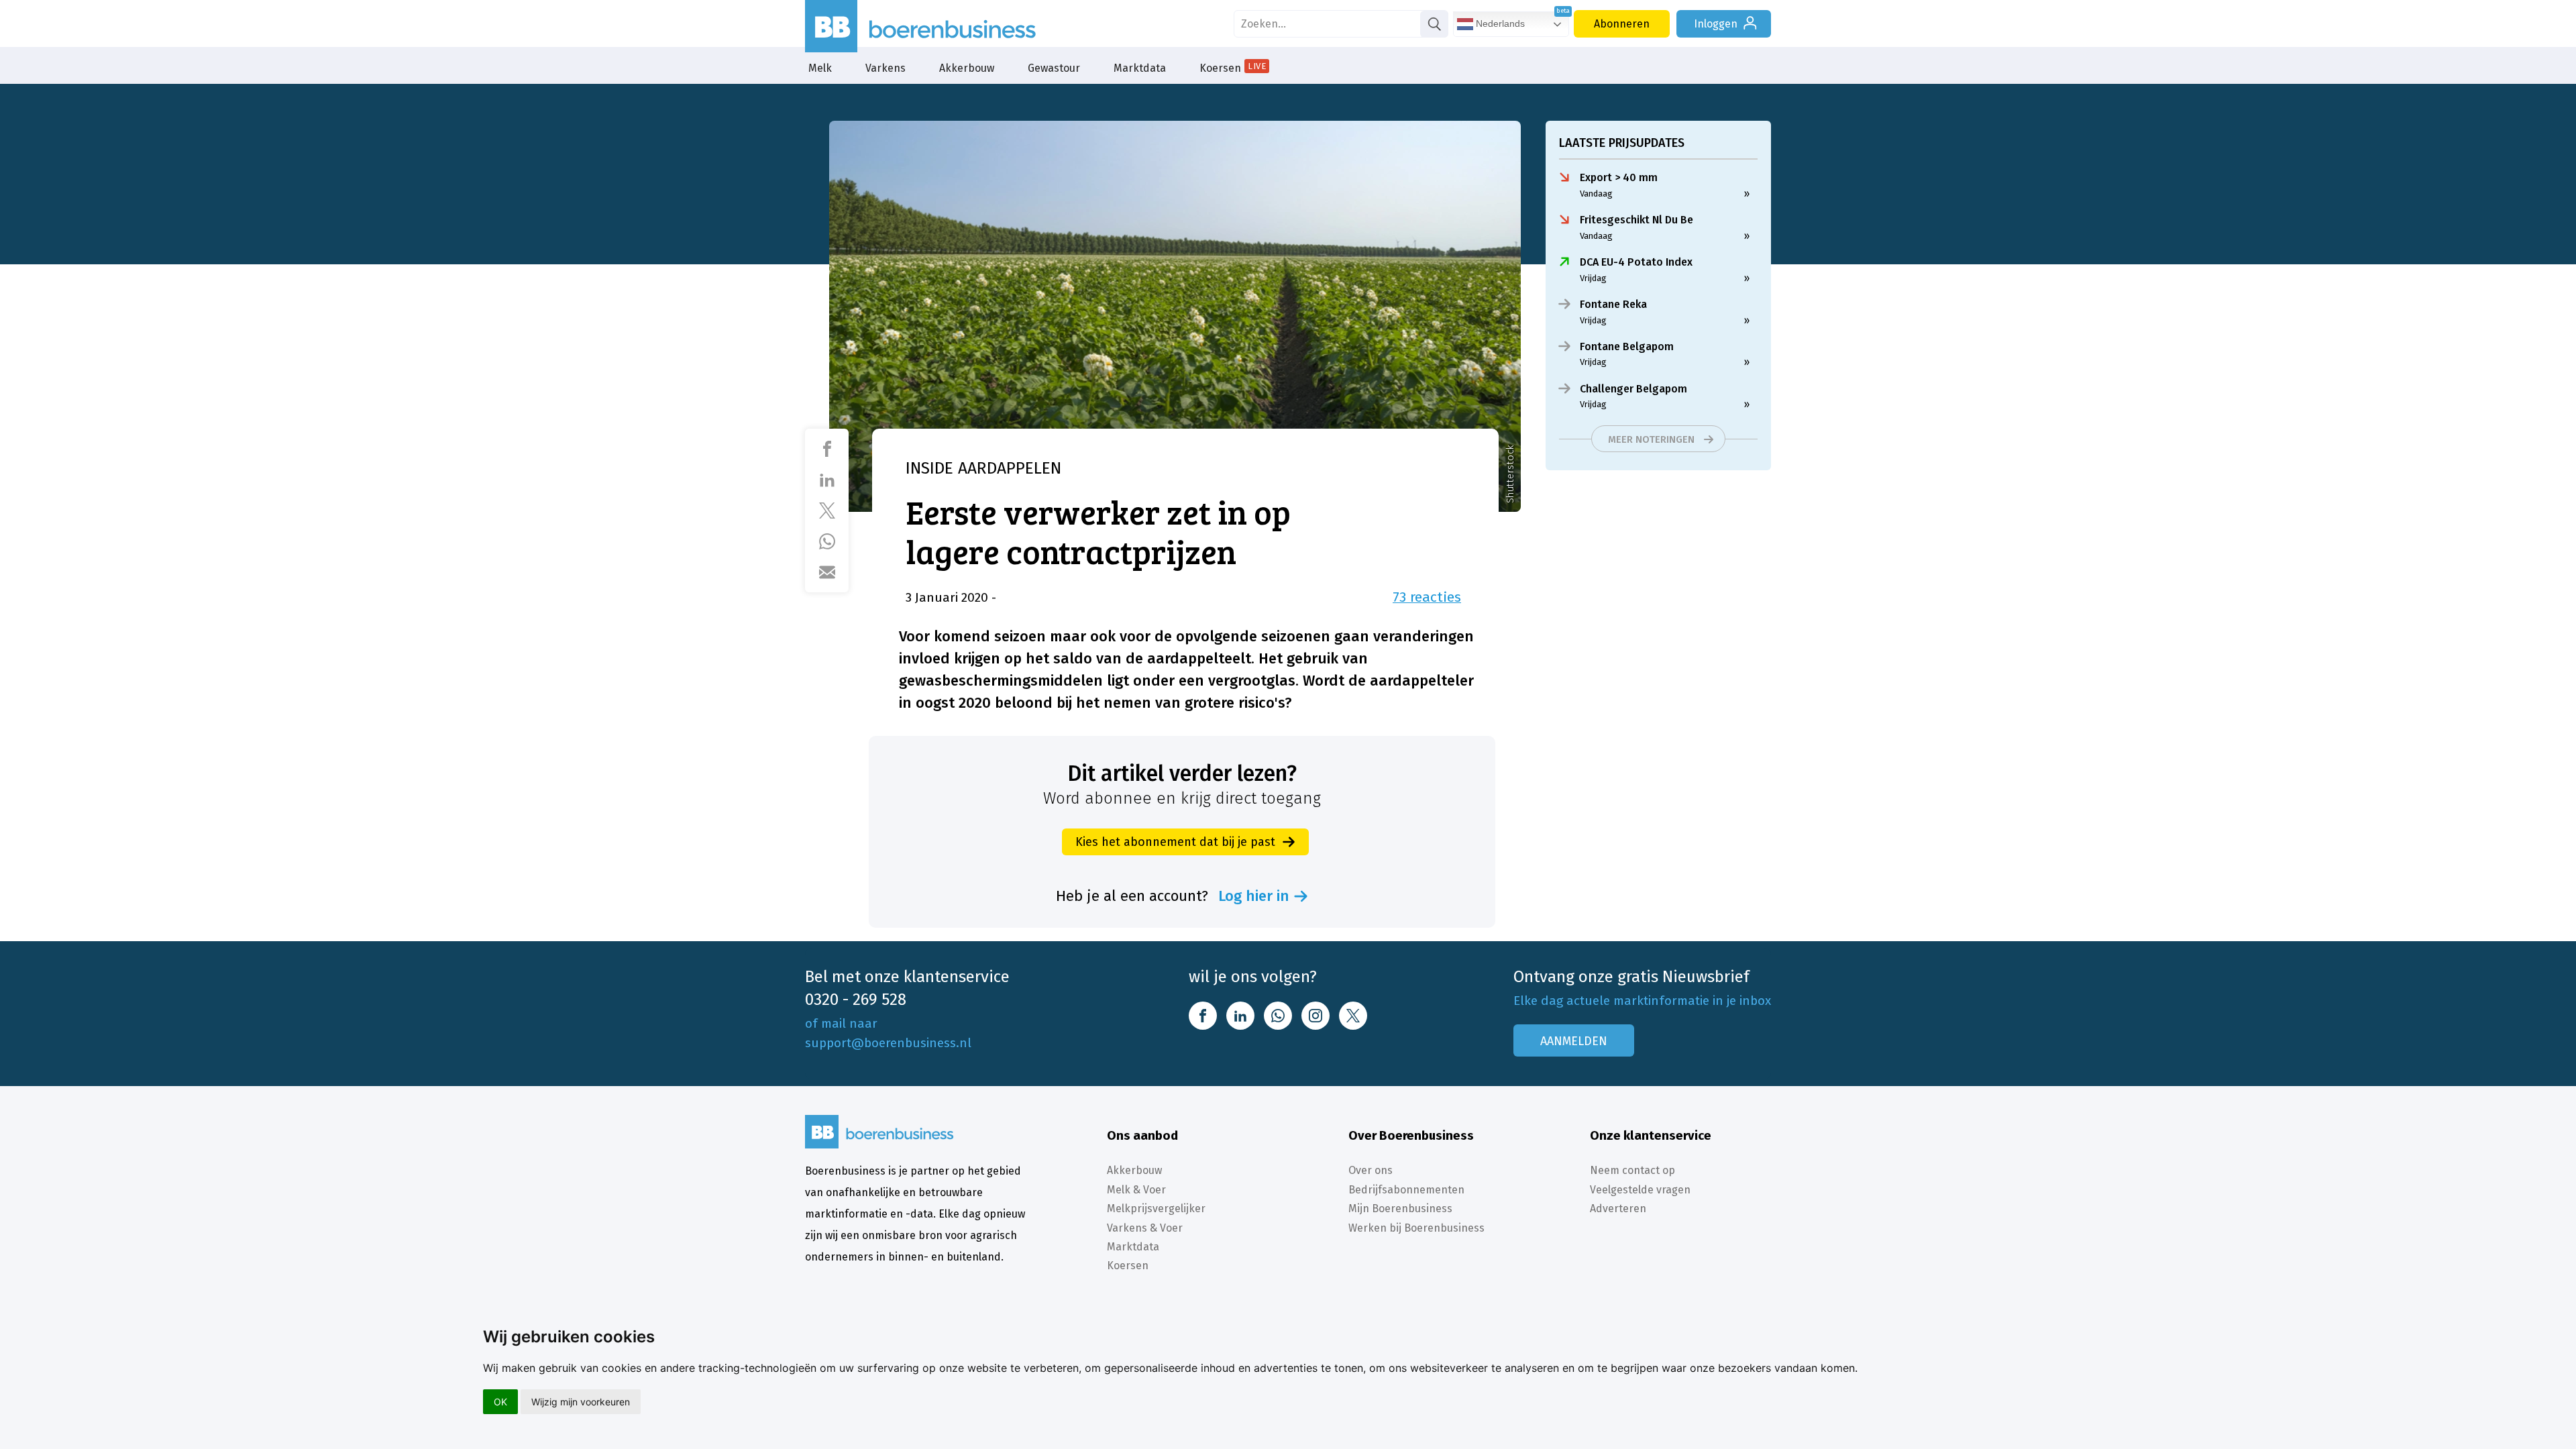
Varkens (885, 68)
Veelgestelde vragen (1640, 1190)
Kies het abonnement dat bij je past (1175, 842)
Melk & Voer (1136, 1190)
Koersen (1233, 68)
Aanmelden (1574, 1041)
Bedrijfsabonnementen (1406, 1190)
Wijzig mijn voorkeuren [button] (581, 1402)
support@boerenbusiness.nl (888, 1043)
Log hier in (1254, 896)
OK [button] (500, 1402)
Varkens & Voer (1145, 1228)
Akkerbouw (967, 68)
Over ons (1371, 1170)
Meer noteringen (1651, 439)
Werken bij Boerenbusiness (1416, 1228)
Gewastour (1054, 68)
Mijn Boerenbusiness (1400, 1209)
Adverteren (1618, 1209)
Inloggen (1716, 24)
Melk (820, 68)
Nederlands (1499, 23)
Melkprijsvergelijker (1156, 1209)
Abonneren (1622, 24)
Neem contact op (1632, 1170)
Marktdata (1140, 68)
